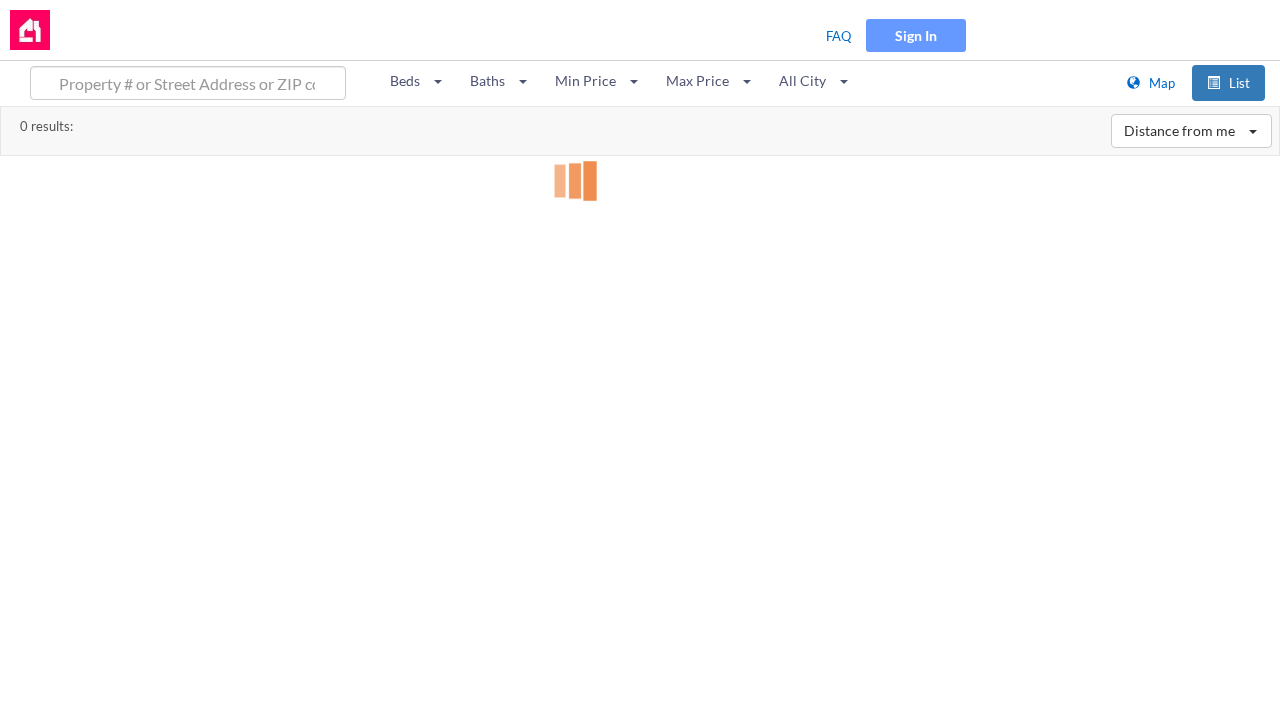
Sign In (916, 35)
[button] (417, 81)
